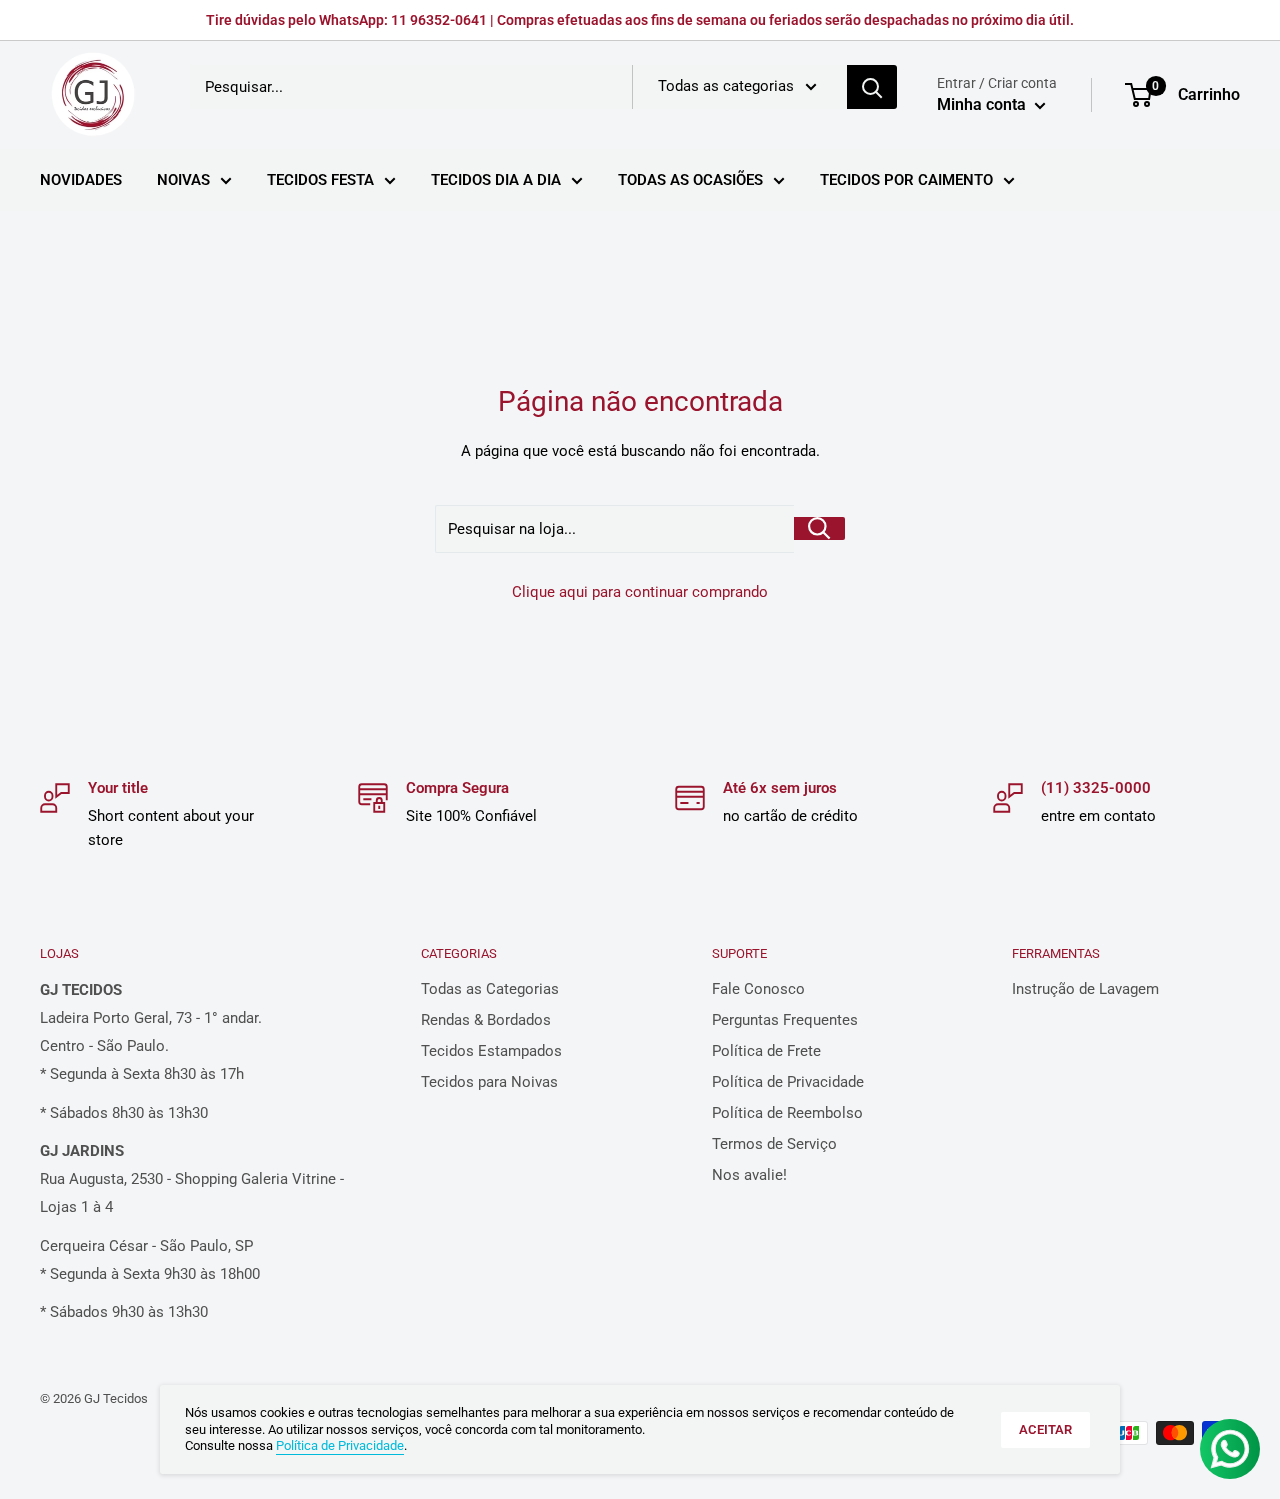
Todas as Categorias (490, 989)
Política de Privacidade (788, 1082)
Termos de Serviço (774, 1144)
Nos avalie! (749, 1175)
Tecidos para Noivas (489, 1082)
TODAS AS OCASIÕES (690, 180)
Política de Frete (766, 1051)
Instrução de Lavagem (1085, 989)
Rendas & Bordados (486, 1020)
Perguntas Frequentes (785, 1020)
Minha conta (983, 104)
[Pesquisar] (872, 87)
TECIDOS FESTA (320, 180)
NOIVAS (183, 180)
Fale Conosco (758, 989)
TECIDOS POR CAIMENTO (906, 180)
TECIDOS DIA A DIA (496, 180)
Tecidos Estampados (491, 1051)
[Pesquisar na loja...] (819, 528)
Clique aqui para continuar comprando (640, 592)
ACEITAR (1045, 1429)
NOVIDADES (81, 180)
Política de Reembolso (787, 1113)
